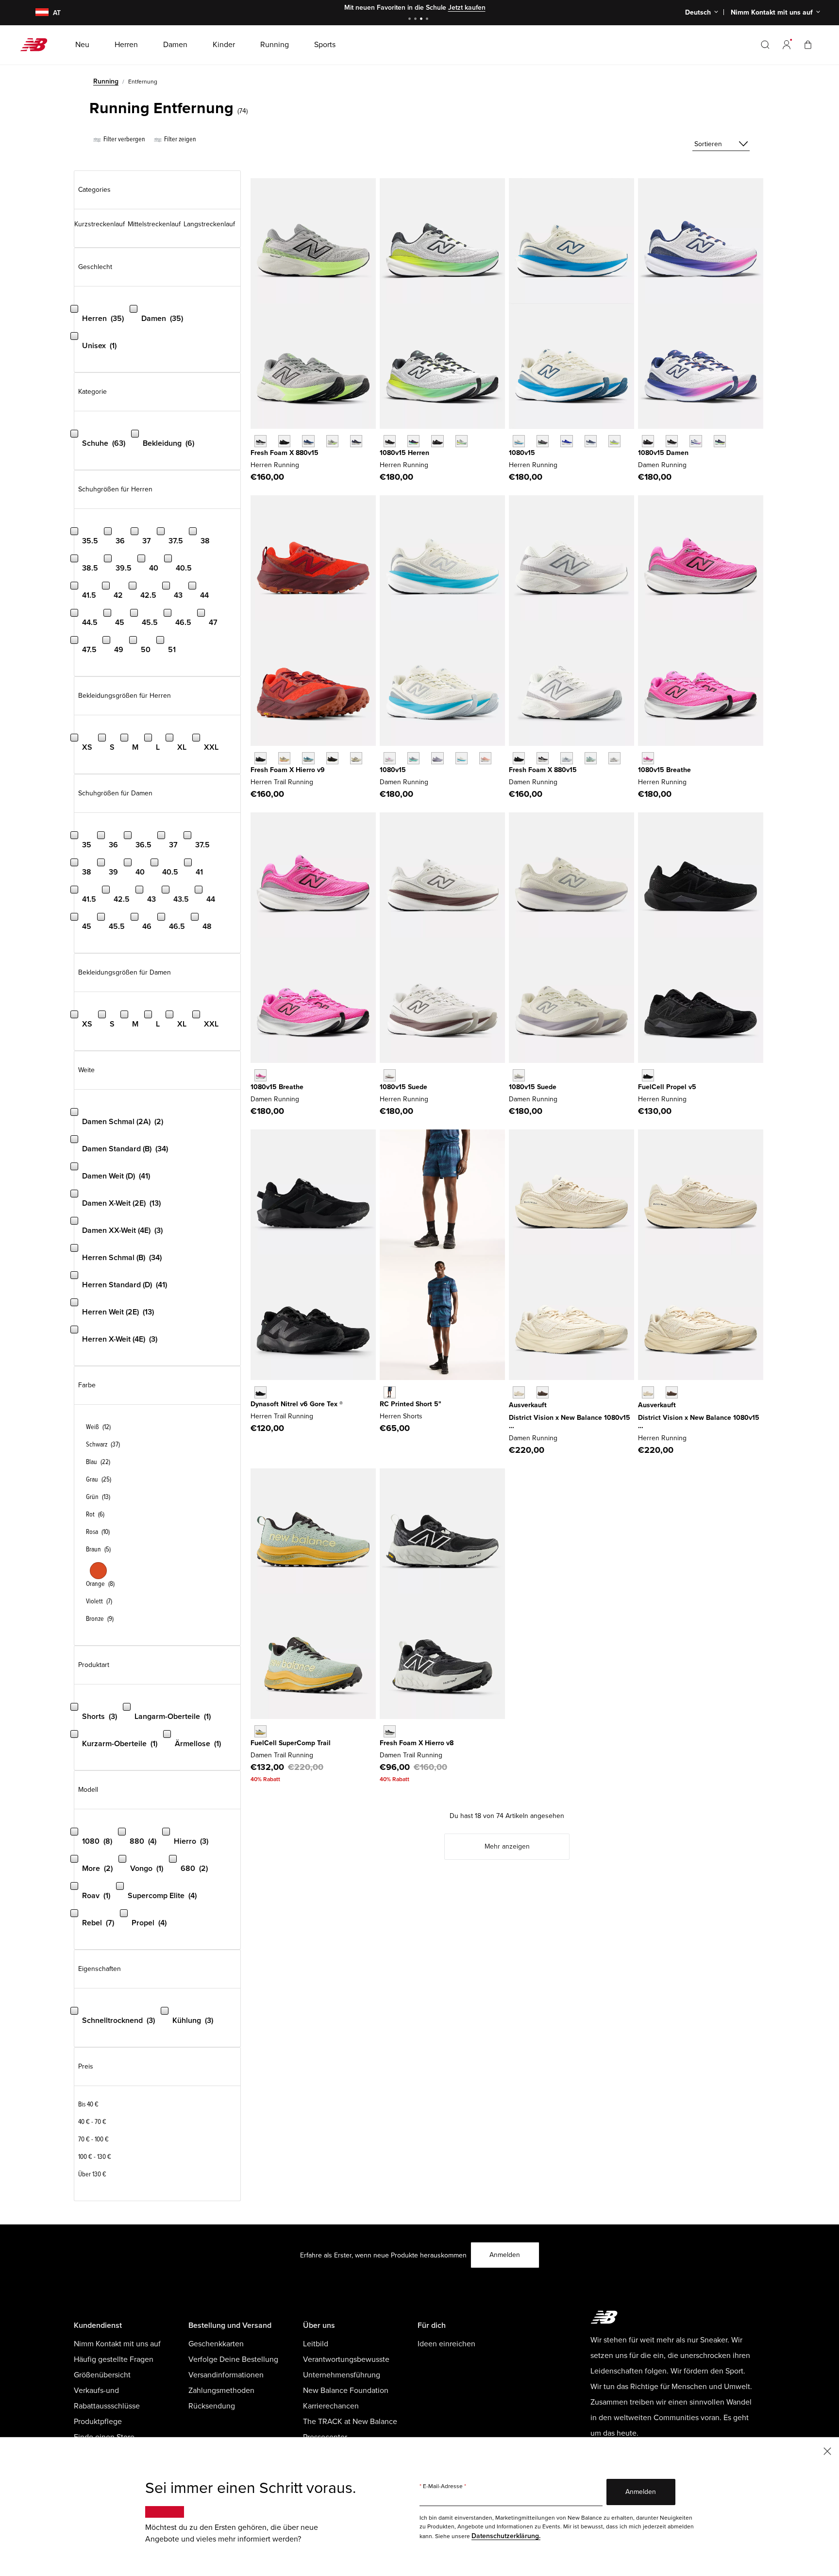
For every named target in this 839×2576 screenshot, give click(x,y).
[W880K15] (519, 758)
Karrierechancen (331, 2406)
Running (106, 81)
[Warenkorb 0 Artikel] (808, 44)
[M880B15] (260, 441)
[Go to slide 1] (411, 20)
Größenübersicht (102, 2375)
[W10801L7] (696, 441)
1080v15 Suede (403, 1087)
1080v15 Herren (404, 453)
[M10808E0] (519, 441)
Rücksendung (212, 2406)
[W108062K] (543, 1392)
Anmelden (505, 2255)
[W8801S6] (614, 758)
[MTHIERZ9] (260, 758)
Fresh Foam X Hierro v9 (288, 770)
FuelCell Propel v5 (667, 1087)
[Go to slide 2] (417, 20)
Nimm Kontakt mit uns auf (117, 2344)
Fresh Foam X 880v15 (285, 453)
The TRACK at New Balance (350, 2422)
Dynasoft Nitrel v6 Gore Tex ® (297, 1404)
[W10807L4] (390, 758)
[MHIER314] (308, 758)
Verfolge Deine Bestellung (233, 2359)
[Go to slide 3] (422, 20)
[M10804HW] (543, 441)
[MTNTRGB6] (260, 1392)
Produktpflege (98, 2422)
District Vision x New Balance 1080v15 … (570, 1422)
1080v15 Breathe (664, 770)
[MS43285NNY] (390, 1392)
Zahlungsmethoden (221, 2391)
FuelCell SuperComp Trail (291, 1743)
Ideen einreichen (446, 2344)
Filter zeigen (179, 139)
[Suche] (765, 45)
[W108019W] (720, 441)
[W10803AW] (648, 441)
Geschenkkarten (216, 2344)
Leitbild (316, 2344)
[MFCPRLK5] (648, 1075)
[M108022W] (390, 1075)
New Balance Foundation (346, 2391)
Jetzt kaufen (467, 8)
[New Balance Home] (38, 45)
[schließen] (827, 2450)
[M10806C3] (648, 758)
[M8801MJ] (356, 441)
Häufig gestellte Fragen (114, 2359)
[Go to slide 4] (428, 20)
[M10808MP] (461, 441)
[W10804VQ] (519, 1075)
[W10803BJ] (519, 1392)
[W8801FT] (591, 758)
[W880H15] (543, 758)
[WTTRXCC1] (260, 1731)
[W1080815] (672, 441)
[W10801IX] (260, 1075)
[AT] (36, 13)
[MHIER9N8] (284, 758)
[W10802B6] (437, 758)
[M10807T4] (648, 1392)
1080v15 (522, 453)
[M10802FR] (390, 441)
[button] (787, 45)
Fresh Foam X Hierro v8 (417, 1743)
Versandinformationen (226, 2375)
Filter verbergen (124, 139)
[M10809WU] (614, 441)
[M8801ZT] (332, 441)
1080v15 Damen (663, 453)
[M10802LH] (566, 441)
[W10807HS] (413, 758)
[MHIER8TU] (332, 758)
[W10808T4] (485, 758)
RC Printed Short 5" (411, 1404)
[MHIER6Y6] (356, 758)
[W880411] (566, 758)
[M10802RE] (591, 441)
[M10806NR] (413, 441)
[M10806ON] (672, 1392)
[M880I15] (308, 441)
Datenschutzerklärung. (506, 2536)
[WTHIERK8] (390, 1731)
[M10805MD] (437, 441)
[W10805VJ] (461, 758)
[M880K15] (284, 441)
